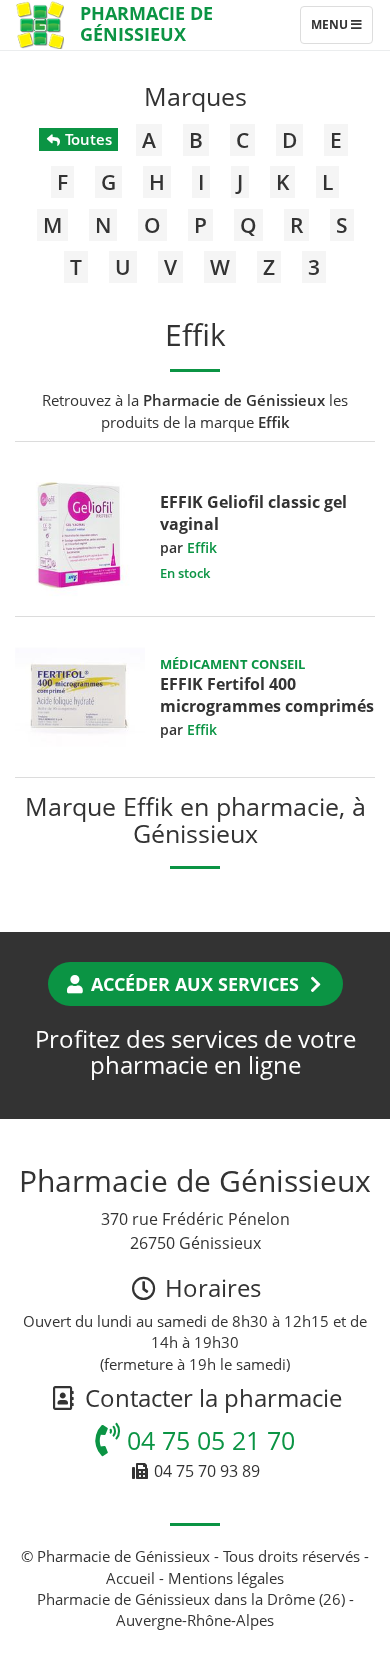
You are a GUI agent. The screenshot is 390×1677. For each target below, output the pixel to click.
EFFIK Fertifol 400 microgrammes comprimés (267, 695)
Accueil (130, 1578)
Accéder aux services (195, 984)
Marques (195, 96)
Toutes (86, 139)
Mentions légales (226, 1578)
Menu (341, 29)
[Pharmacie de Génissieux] (40, 25)
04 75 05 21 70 (207, 1440)
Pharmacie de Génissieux (146, 23)
